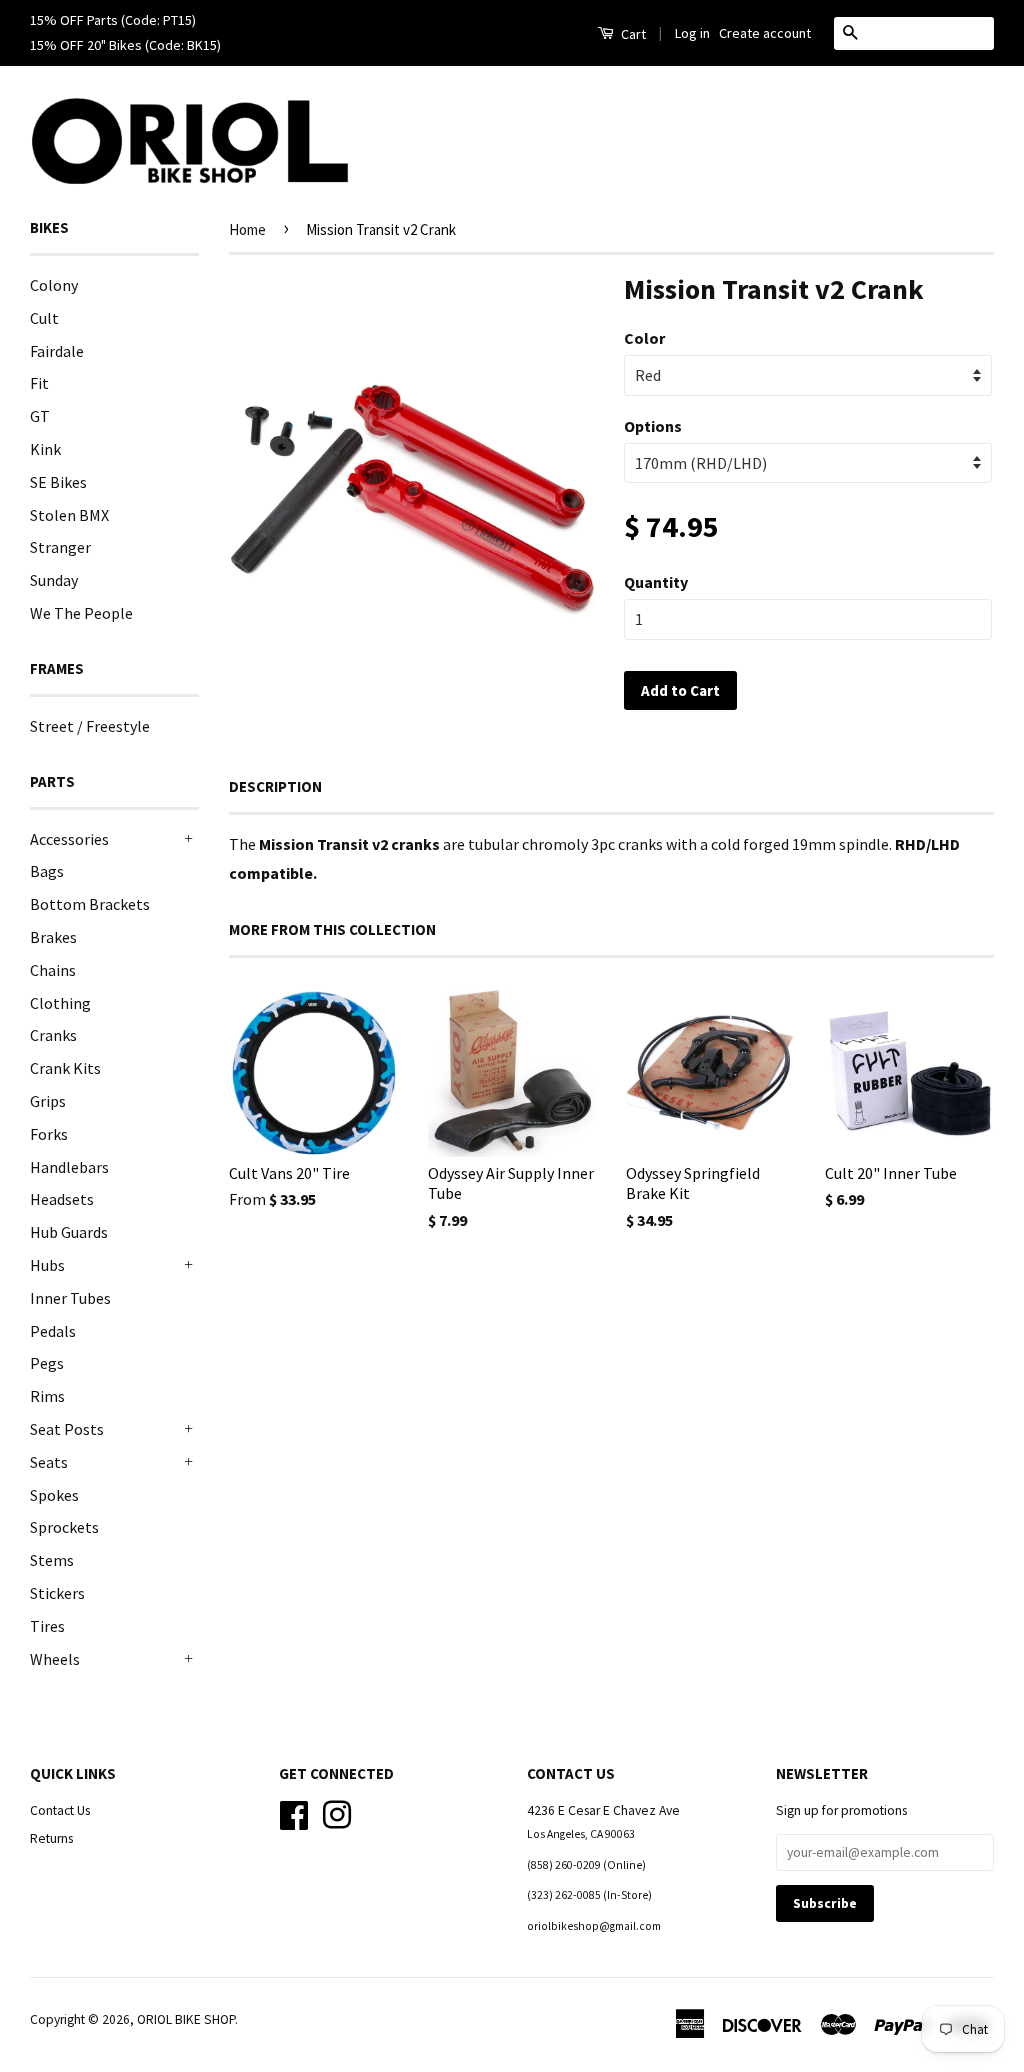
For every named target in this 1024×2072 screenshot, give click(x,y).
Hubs (47, 1265)
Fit (39, 383)
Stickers (57, 1593)
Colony (54, 285)
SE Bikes (58, 482)
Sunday (54, 580)
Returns (51, 1838)
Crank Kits (65, 1068)
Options (653, 426)
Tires (47, 1626)
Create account (765, 33)
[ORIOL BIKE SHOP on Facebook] (294, 1813)
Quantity (656, 582)
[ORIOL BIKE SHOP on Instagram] (337, 1813)
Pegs (47, 1363)
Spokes (54, 1495)
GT (40, 416)
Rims (47, 1396)
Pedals (53, 1331)
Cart (632, 34)
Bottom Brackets (90, 904)
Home (247, 229)
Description (275, 786)
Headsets (62, 1199)
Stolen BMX (69, 515)
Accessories (69, 839)
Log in (692, 33)
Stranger (60, 547)
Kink (45, 449)
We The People (81, 613)
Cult (44, 318)
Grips (48, 1101)
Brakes (53, 937)
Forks (49, 1134)
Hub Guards (69, 1232)
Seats (49, 1462)
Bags (47, 871)
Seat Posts (67, 1429)
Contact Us (60, 1810)
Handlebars (69, 1167)
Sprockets (64, 1527)
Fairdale (57, 351)
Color (644, 338)
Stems (52, 1560)
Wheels (55, 1659)
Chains (53, 970)
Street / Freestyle (90, 726)
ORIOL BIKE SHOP (186, 2019)
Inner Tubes (70, 1298)
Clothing (60, 1003)
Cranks (53, 1035)
